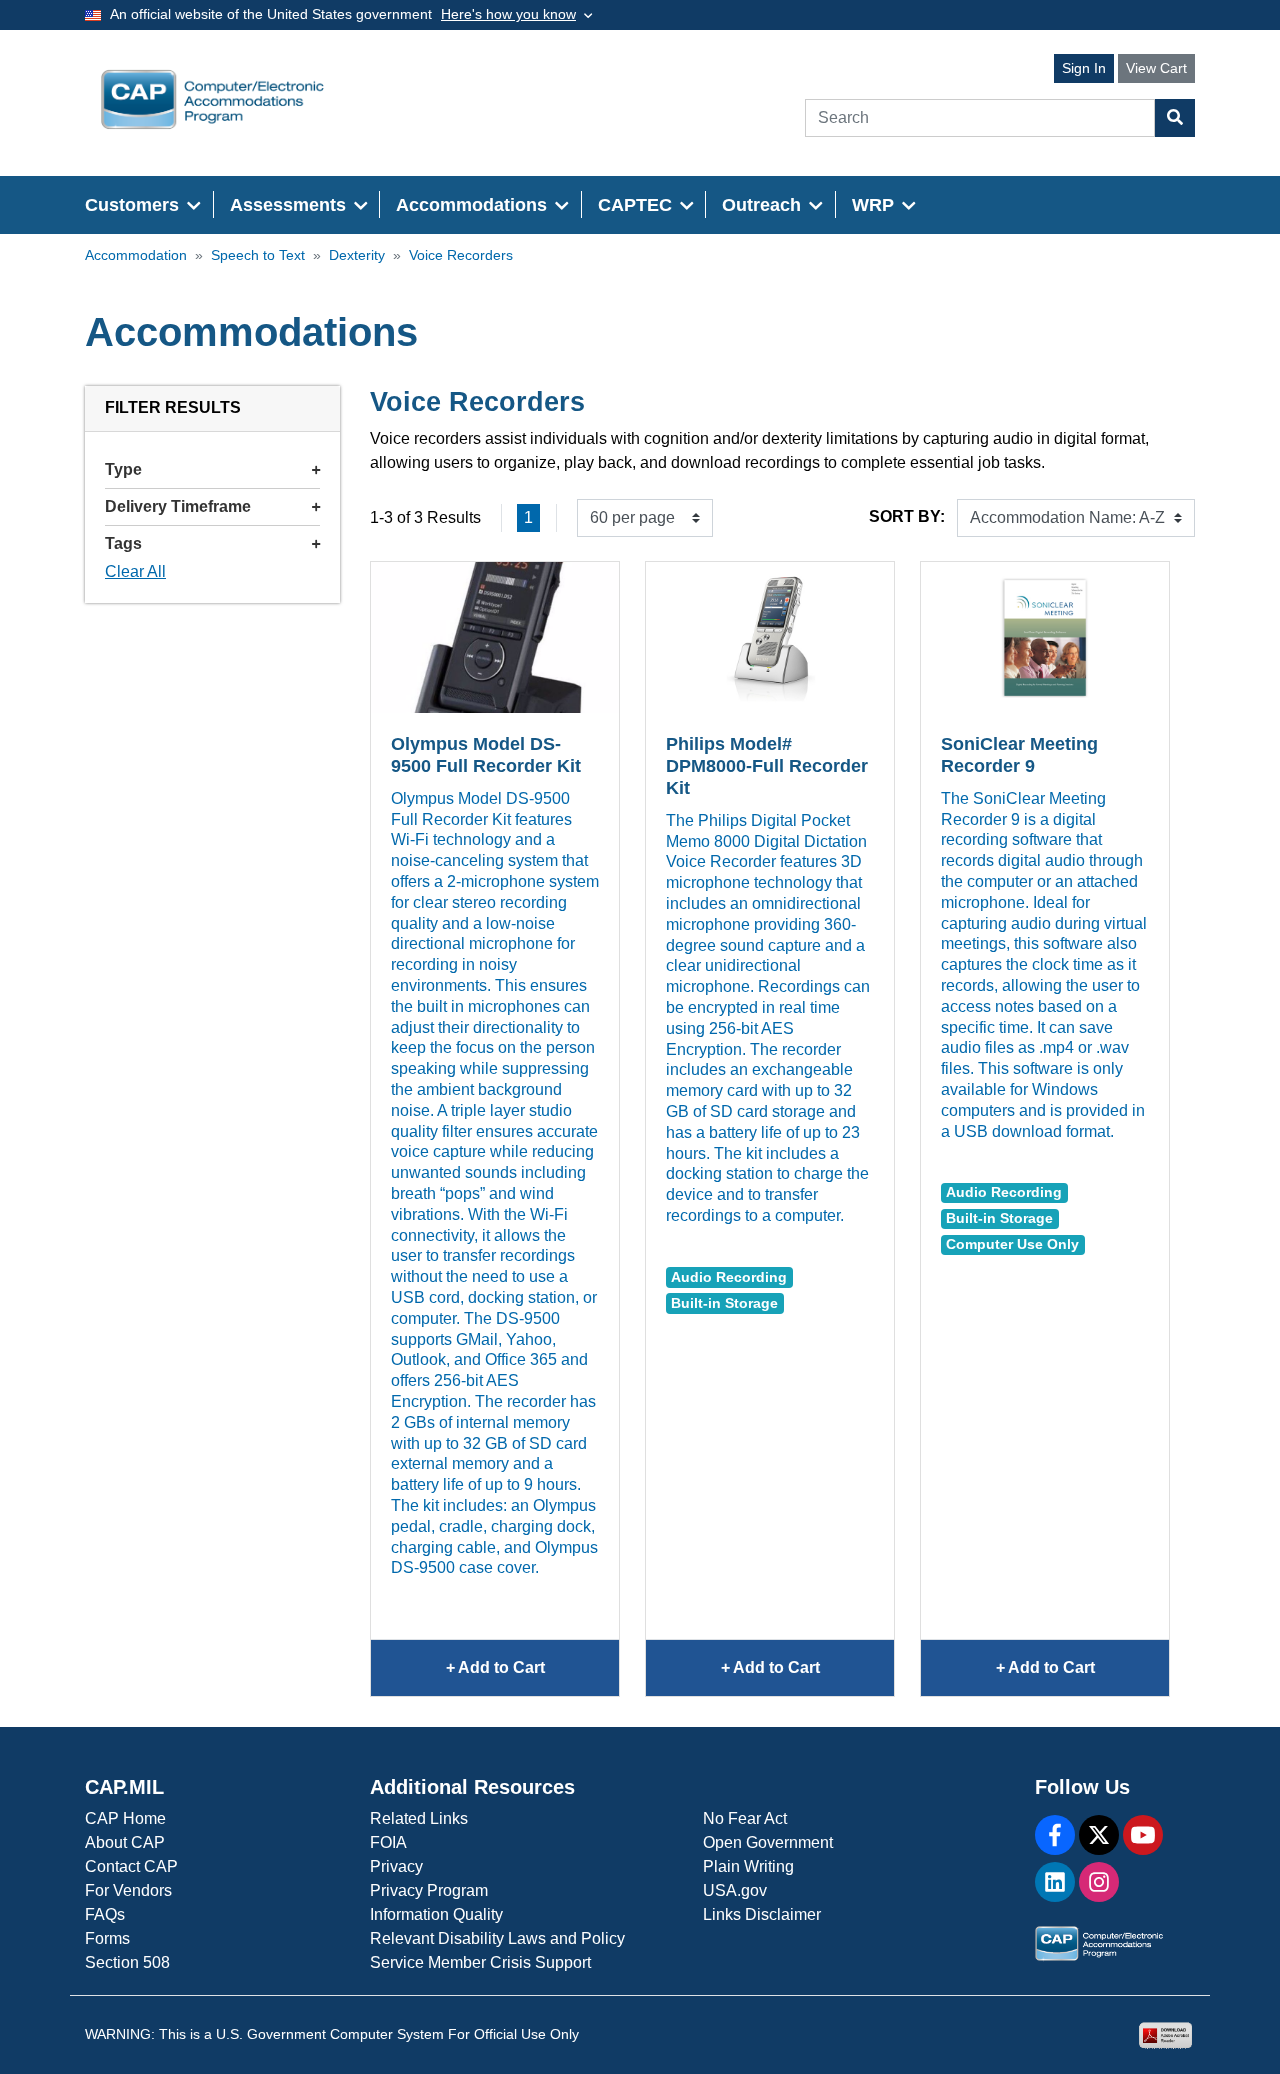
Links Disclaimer (762, 1914)
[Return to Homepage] (212, 99)
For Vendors (128, 1890)
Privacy (396, 1866)
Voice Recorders (461, 255)
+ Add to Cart (531, 1677)
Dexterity (357, 255)
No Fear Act (745, 1818)
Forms (107, 1938)
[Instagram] (1099, 1882)
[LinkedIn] (1055, 1882)
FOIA (388, 1842)
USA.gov (735, 1890)
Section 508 (127, 1962)
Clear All (135, 571)
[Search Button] (1175, 118)
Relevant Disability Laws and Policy (497, 1938)
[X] (1099, 1835)
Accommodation (136, 255)
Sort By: (907, 516)
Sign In (1084, 68)
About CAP (125, 1842)
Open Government (768, 1842)
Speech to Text (258, 255)
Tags (123, 543)
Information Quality (436, 1914)
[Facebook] (1055, 1835)
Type (123, 469)
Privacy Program (429, 1890)
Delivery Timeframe (178, 506)
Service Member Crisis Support (480, 1962)
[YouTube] (1143, 1835)
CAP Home (125, 1818)
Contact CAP (131, 1866)
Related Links (419, 1818)
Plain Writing (748, 1866)
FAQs (105, 1914)
